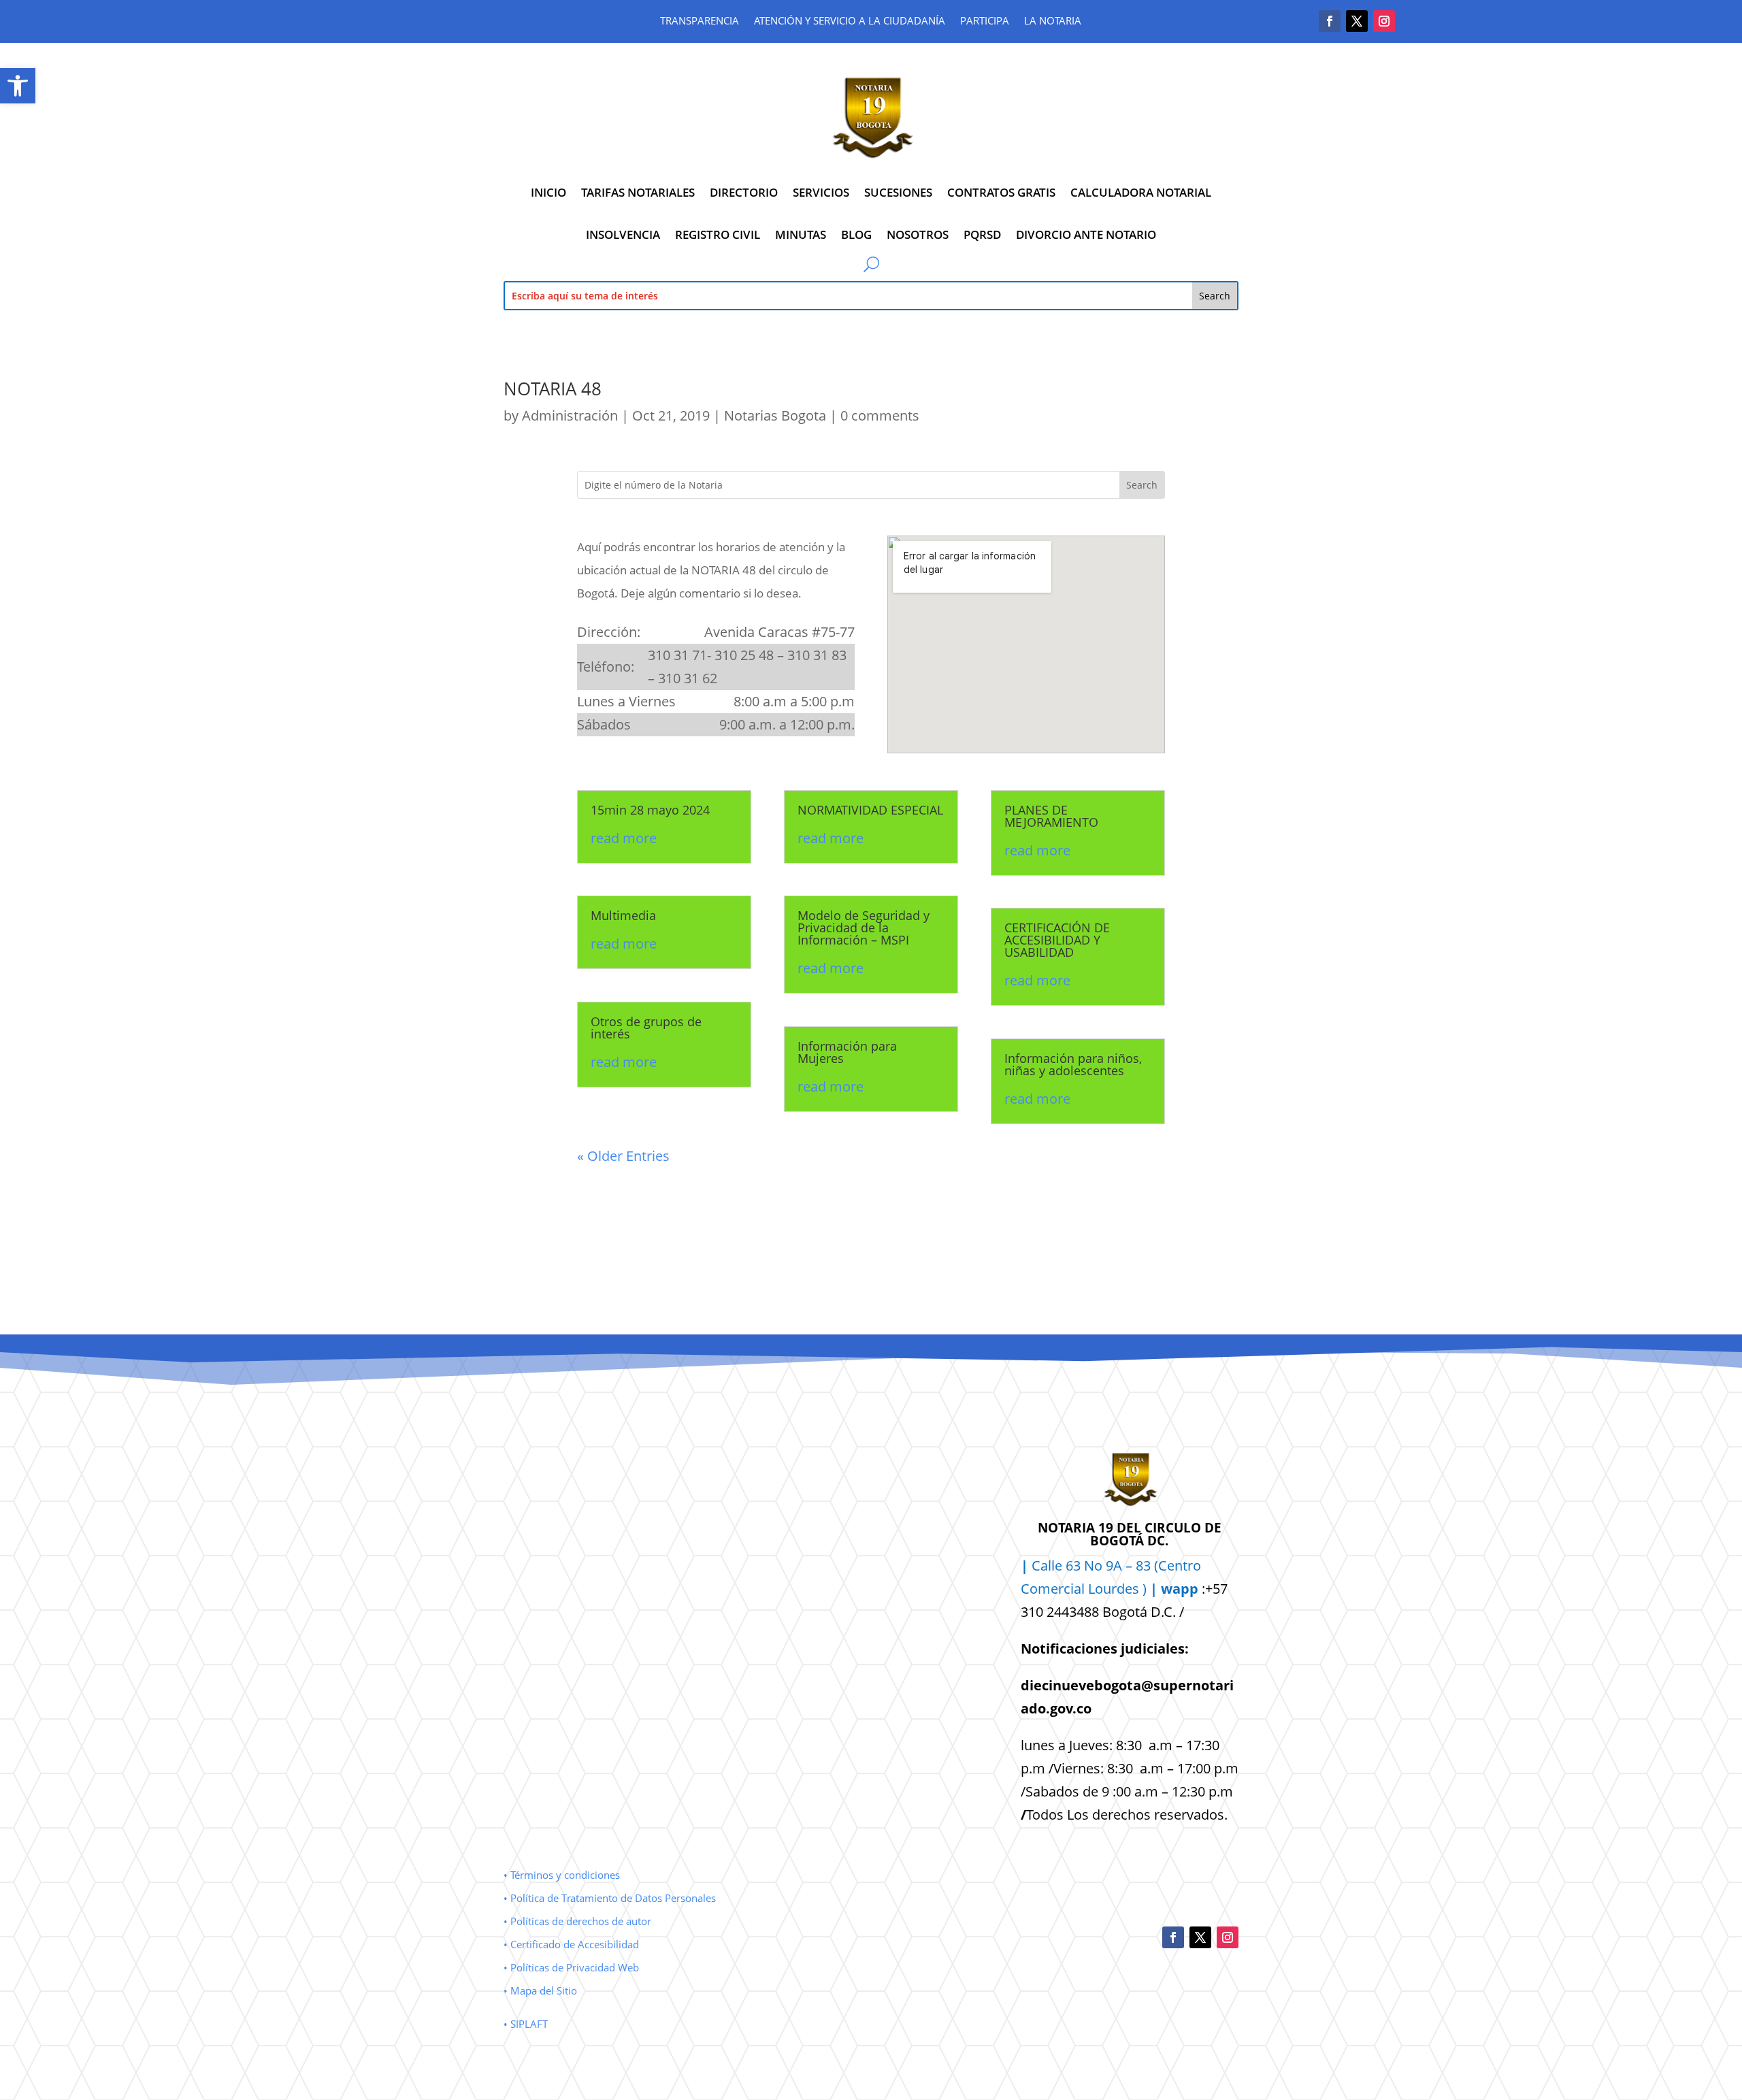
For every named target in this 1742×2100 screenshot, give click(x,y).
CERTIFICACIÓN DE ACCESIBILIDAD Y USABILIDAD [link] (1057, 940)
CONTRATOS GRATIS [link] (1001, 192)
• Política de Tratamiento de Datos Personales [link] (610, 1898)
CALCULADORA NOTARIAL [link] (1141, 192)
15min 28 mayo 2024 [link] (650, 810)
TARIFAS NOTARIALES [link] (638, 192)
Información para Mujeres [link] (847, 1052)
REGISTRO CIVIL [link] (718, 234)
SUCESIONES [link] (898, 192)
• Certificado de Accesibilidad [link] (571, 1944)
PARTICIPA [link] (985, 21)
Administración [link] (570, 415)
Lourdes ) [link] (1143, 1589)
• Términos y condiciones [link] (562, 1875)
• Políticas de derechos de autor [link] (577, 1921)
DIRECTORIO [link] (744, 192)
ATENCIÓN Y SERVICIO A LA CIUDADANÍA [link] (850, 21)
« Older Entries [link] (623, 1156)
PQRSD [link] (982, 234)
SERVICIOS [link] (821, 192)
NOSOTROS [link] (918, 234)
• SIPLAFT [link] (526, 2024)
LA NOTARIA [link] (1053, 21)
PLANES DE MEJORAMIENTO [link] (1051, 816)
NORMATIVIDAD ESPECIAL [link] (870, 810)
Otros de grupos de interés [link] (646, 1028)
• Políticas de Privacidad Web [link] (571, 1967)
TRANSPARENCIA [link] (700, 21)
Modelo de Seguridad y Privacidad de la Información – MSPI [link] (864, 928)
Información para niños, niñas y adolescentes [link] (1073, 1064)
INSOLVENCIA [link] (623, 234)
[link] (18, 86)
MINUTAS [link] (801, 234)
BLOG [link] (856, 234)
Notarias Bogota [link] (775, 415)
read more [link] (624, 838)
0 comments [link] (880, 415)
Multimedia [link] (623, 915)
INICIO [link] (548, 192)
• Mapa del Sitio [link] (542, 1990)
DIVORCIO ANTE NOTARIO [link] (1086, 234)
